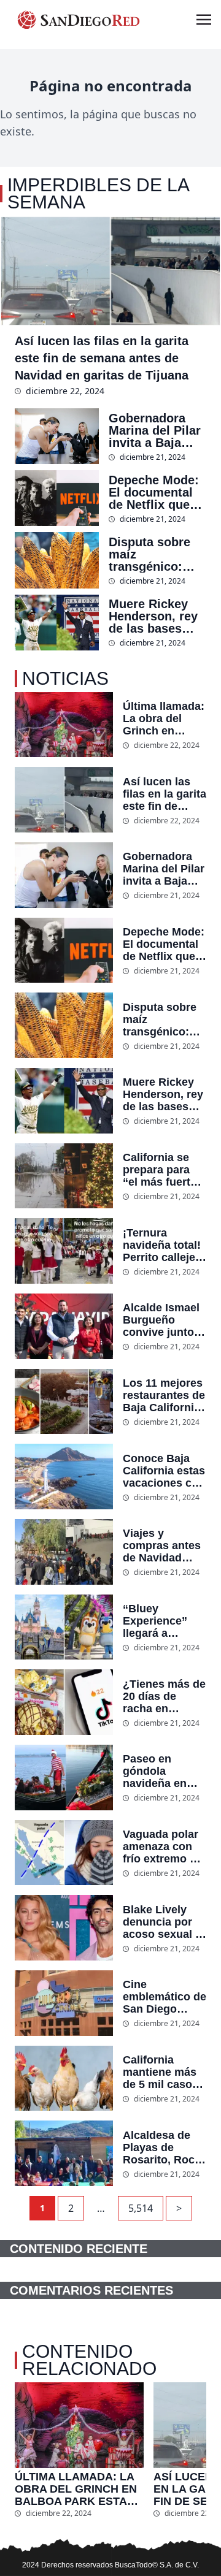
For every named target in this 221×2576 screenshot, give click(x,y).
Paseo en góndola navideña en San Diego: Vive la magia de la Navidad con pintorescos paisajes (165, 1771)
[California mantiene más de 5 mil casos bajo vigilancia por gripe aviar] (64, 2079)
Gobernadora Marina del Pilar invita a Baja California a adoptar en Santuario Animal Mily (155, 430)
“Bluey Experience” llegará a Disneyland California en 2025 (156, 1621)
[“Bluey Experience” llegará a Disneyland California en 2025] (64, 1627)
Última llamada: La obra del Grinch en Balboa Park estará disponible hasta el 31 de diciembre (164, 718)
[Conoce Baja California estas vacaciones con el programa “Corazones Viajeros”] (64, 1477)
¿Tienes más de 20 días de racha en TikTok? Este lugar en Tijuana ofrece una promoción (164, 1696)
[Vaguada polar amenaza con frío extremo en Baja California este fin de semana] (64, 1853)
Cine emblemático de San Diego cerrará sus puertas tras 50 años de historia (165, 1997)
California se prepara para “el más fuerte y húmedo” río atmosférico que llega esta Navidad (164, 1170)
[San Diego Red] (79, 20)
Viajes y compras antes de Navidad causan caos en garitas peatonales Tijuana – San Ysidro (164, 1545)
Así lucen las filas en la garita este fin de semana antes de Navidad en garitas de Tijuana (102, 358)
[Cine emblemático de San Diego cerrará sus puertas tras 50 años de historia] (64, 2003)
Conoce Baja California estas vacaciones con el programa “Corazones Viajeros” (164, 1471)
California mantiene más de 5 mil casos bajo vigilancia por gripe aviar (161, 2072)
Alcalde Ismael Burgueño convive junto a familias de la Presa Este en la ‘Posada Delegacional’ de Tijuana (163, 1320)
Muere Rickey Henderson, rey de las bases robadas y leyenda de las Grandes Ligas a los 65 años (157, 616)
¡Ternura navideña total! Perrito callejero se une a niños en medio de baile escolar (165, 1245)
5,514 (141, 2208)
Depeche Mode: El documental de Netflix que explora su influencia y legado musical (154, 492)
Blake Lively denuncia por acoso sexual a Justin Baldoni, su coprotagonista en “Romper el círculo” (163, 1922)
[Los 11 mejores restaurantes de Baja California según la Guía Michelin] (64, 1402)
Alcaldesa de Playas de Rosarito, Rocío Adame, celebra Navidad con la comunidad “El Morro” (164, 2147)
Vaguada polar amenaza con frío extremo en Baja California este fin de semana (163, 1846)
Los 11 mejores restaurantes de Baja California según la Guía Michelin (164, 1395)
